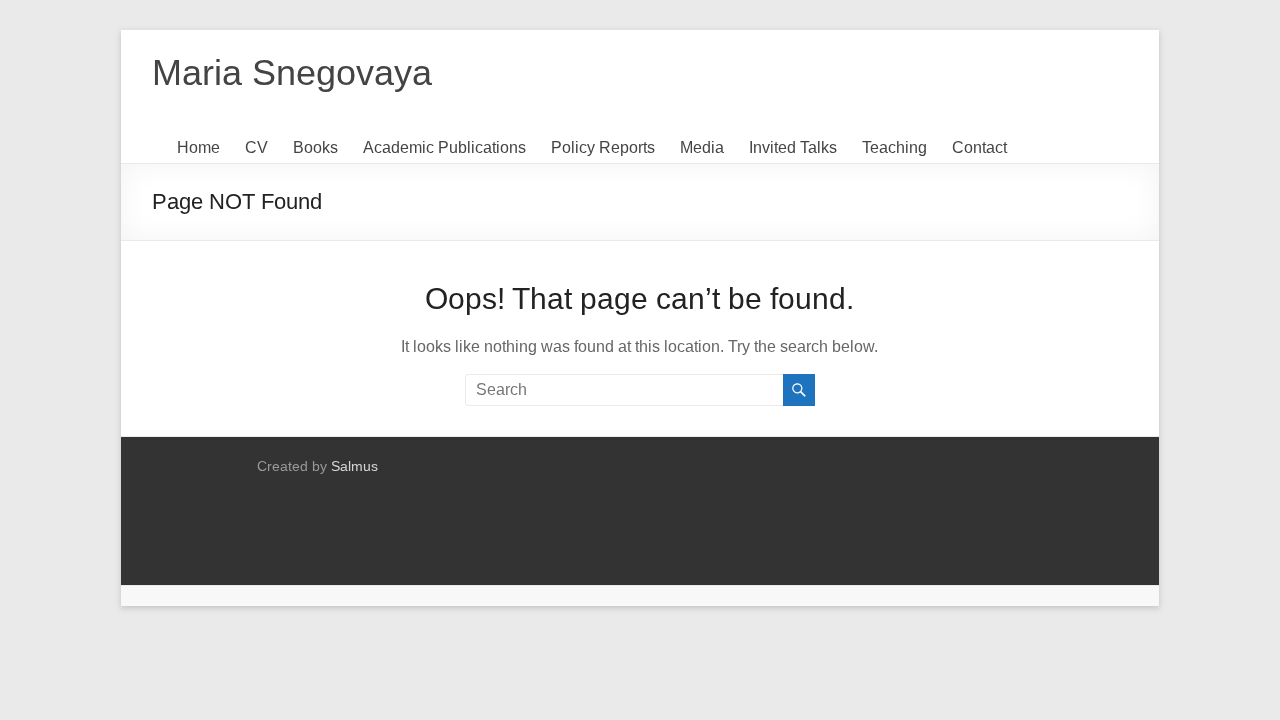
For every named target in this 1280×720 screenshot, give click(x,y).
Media (702, 147)
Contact (979, 147)
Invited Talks (793, 147)
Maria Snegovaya (292, 72)
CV (256, 147)
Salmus (354, 466)
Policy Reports (603, 147)
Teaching (894, 147)
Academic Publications (444, 147)
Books (315, 147)
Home (198, 147)
